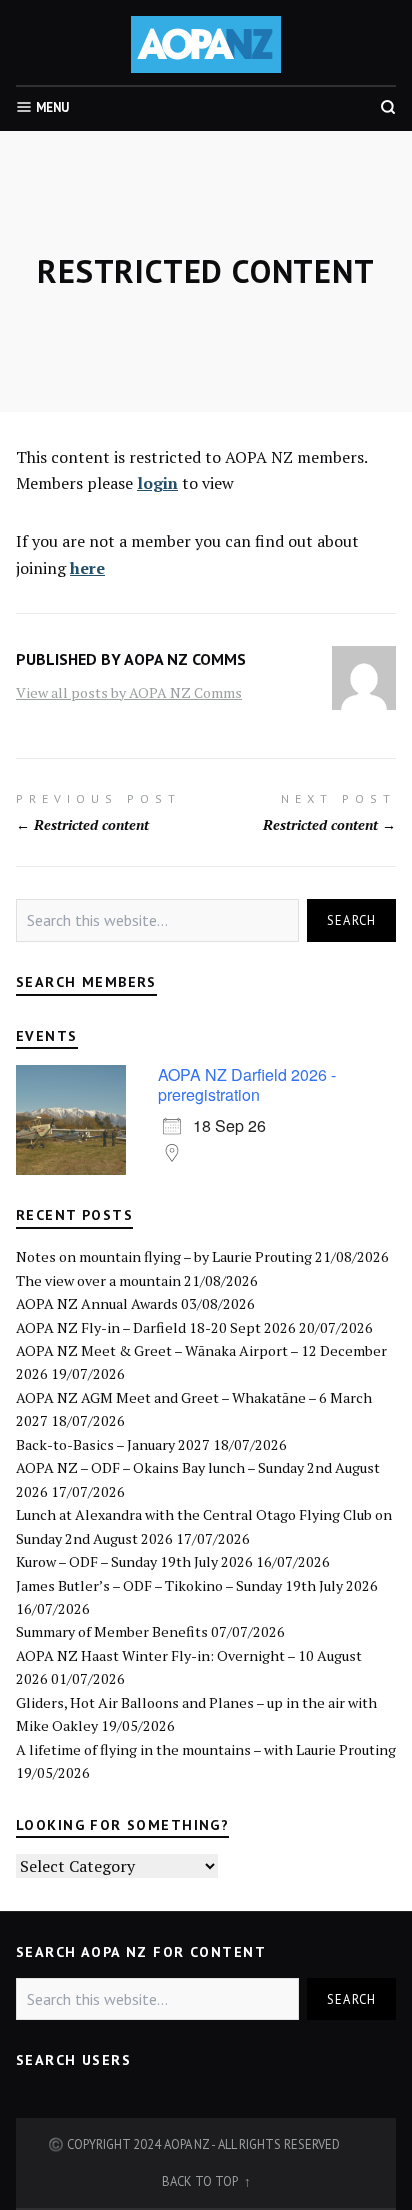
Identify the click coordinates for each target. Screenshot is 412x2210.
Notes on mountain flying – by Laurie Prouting (164, 1256)
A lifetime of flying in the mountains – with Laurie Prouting (206, 1749)
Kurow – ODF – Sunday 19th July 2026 (134, 1561)
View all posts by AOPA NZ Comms (129, 692)
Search (352, 920)
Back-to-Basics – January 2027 (113, 1444)
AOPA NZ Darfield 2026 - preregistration (247, 1084)
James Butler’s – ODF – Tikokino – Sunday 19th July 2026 (197, 1585)
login (157, 483)
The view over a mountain (98, 1280)
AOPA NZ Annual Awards (97, 1303)
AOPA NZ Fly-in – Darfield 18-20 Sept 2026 (156, 1327)
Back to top (201, 2181)
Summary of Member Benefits (112, 1631)
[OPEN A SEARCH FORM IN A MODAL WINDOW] (388, 107)
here (87, 568)
